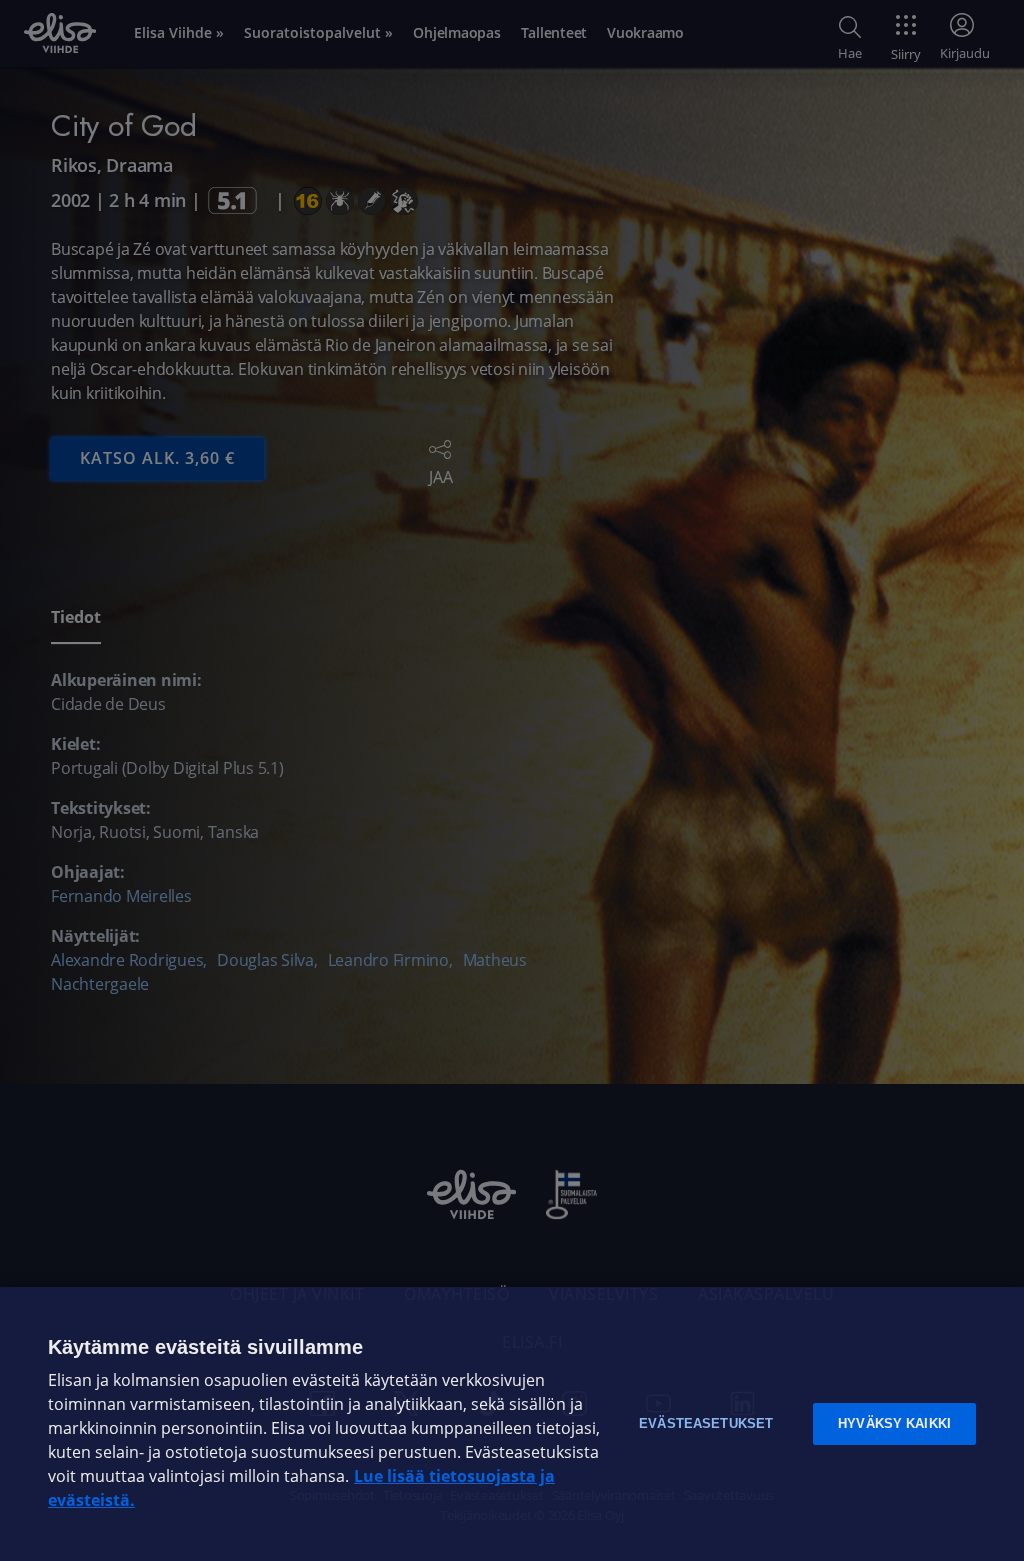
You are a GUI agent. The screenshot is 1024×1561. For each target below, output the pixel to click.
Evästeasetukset (706, 1423)
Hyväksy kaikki (894, 1423)
